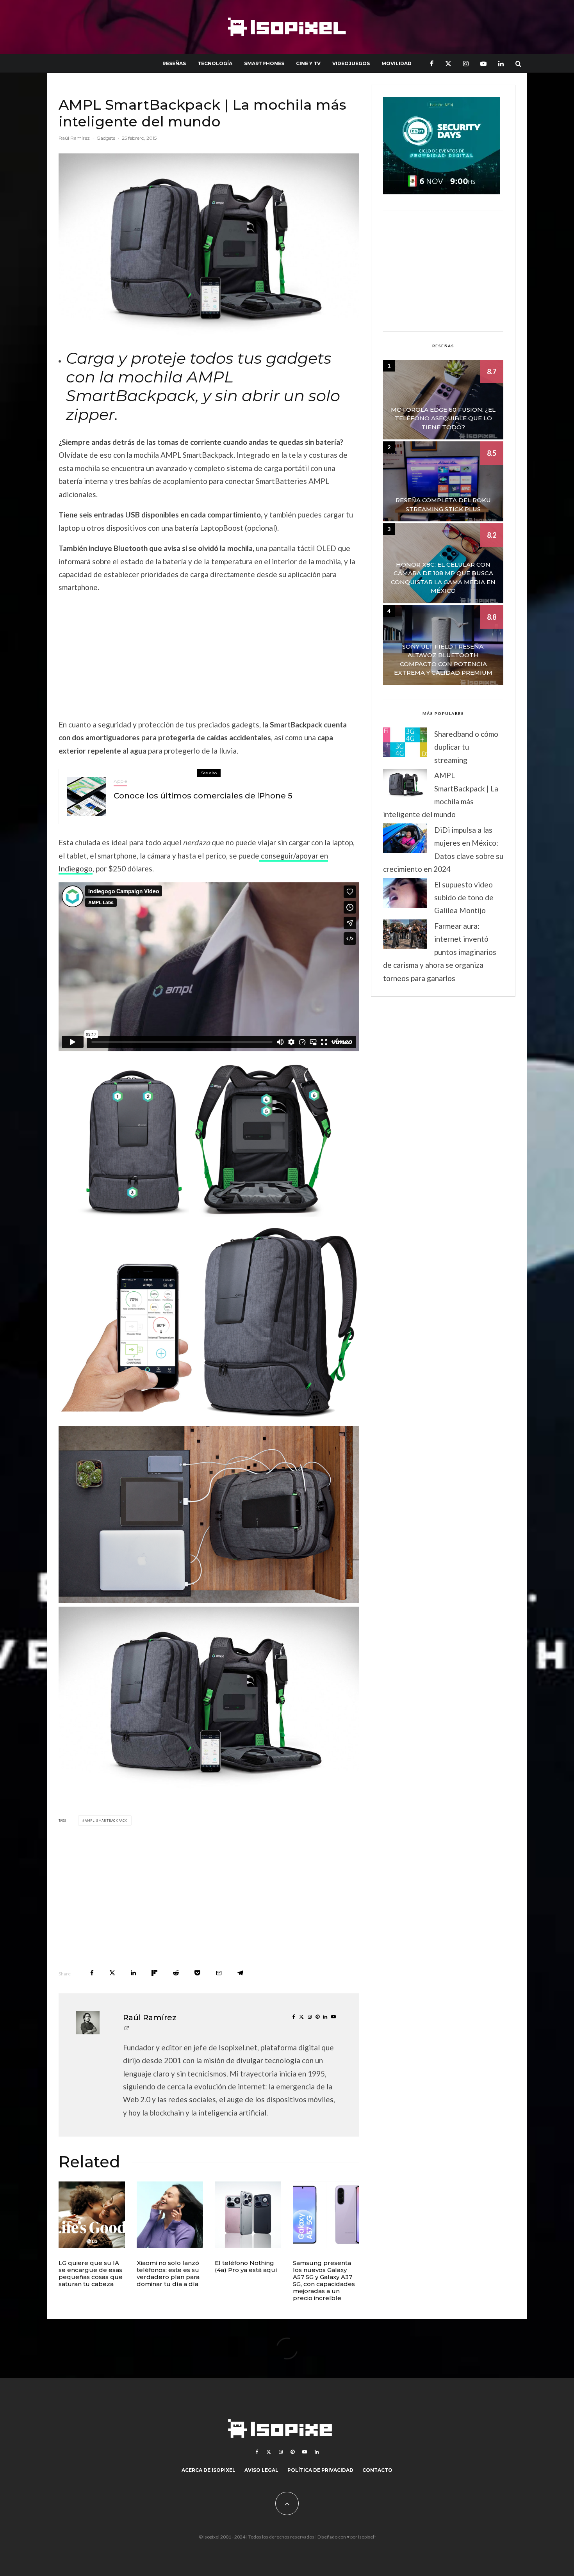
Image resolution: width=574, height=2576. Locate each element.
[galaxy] (326, 2215)
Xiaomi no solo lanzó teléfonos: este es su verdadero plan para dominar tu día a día (168, 2274)
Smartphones (264, 63)
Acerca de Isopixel (209, 2470)
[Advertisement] (209, 656)
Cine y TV (308, 63)
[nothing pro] (248, 2215)
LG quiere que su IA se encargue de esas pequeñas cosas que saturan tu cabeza (91, 2274)
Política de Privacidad (320, 2470)
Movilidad (397, 63)
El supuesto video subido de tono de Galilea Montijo (464, 898)
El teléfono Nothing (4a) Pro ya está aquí (246, 2267)
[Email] (219, 1973)
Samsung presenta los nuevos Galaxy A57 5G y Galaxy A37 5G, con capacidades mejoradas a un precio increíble (324, 2281)
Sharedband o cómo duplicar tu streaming (466, 747)
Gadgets (106, 138)
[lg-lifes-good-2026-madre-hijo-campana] (92, 2215)
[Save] (197, 1973)
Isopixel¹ (367, 2537)
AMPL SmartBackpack (106, 1820)
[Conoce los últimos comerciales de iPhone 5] (86, 796)
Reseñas (174, 63)
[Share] (92, 1973)
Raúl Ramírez (74, 138)
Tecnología (215, 63)
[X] (448, 63)
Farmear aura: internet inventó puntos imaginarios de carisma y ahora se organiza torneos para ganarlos (440, 952)
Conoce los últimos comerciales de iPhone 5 (203, 796)
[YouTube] (483, 63)
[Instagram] (466, 63)
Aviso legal (261, 2470)
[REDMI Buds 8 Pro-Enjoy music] (170, 2215)
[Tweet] (112, 1973)
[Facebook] (432, 63)
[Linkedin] (501, 63)
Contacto (377, 2470)
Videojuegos (351, 63)
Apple (120, 781)
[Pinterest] (292, 2452)
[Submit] (176, 1973)
